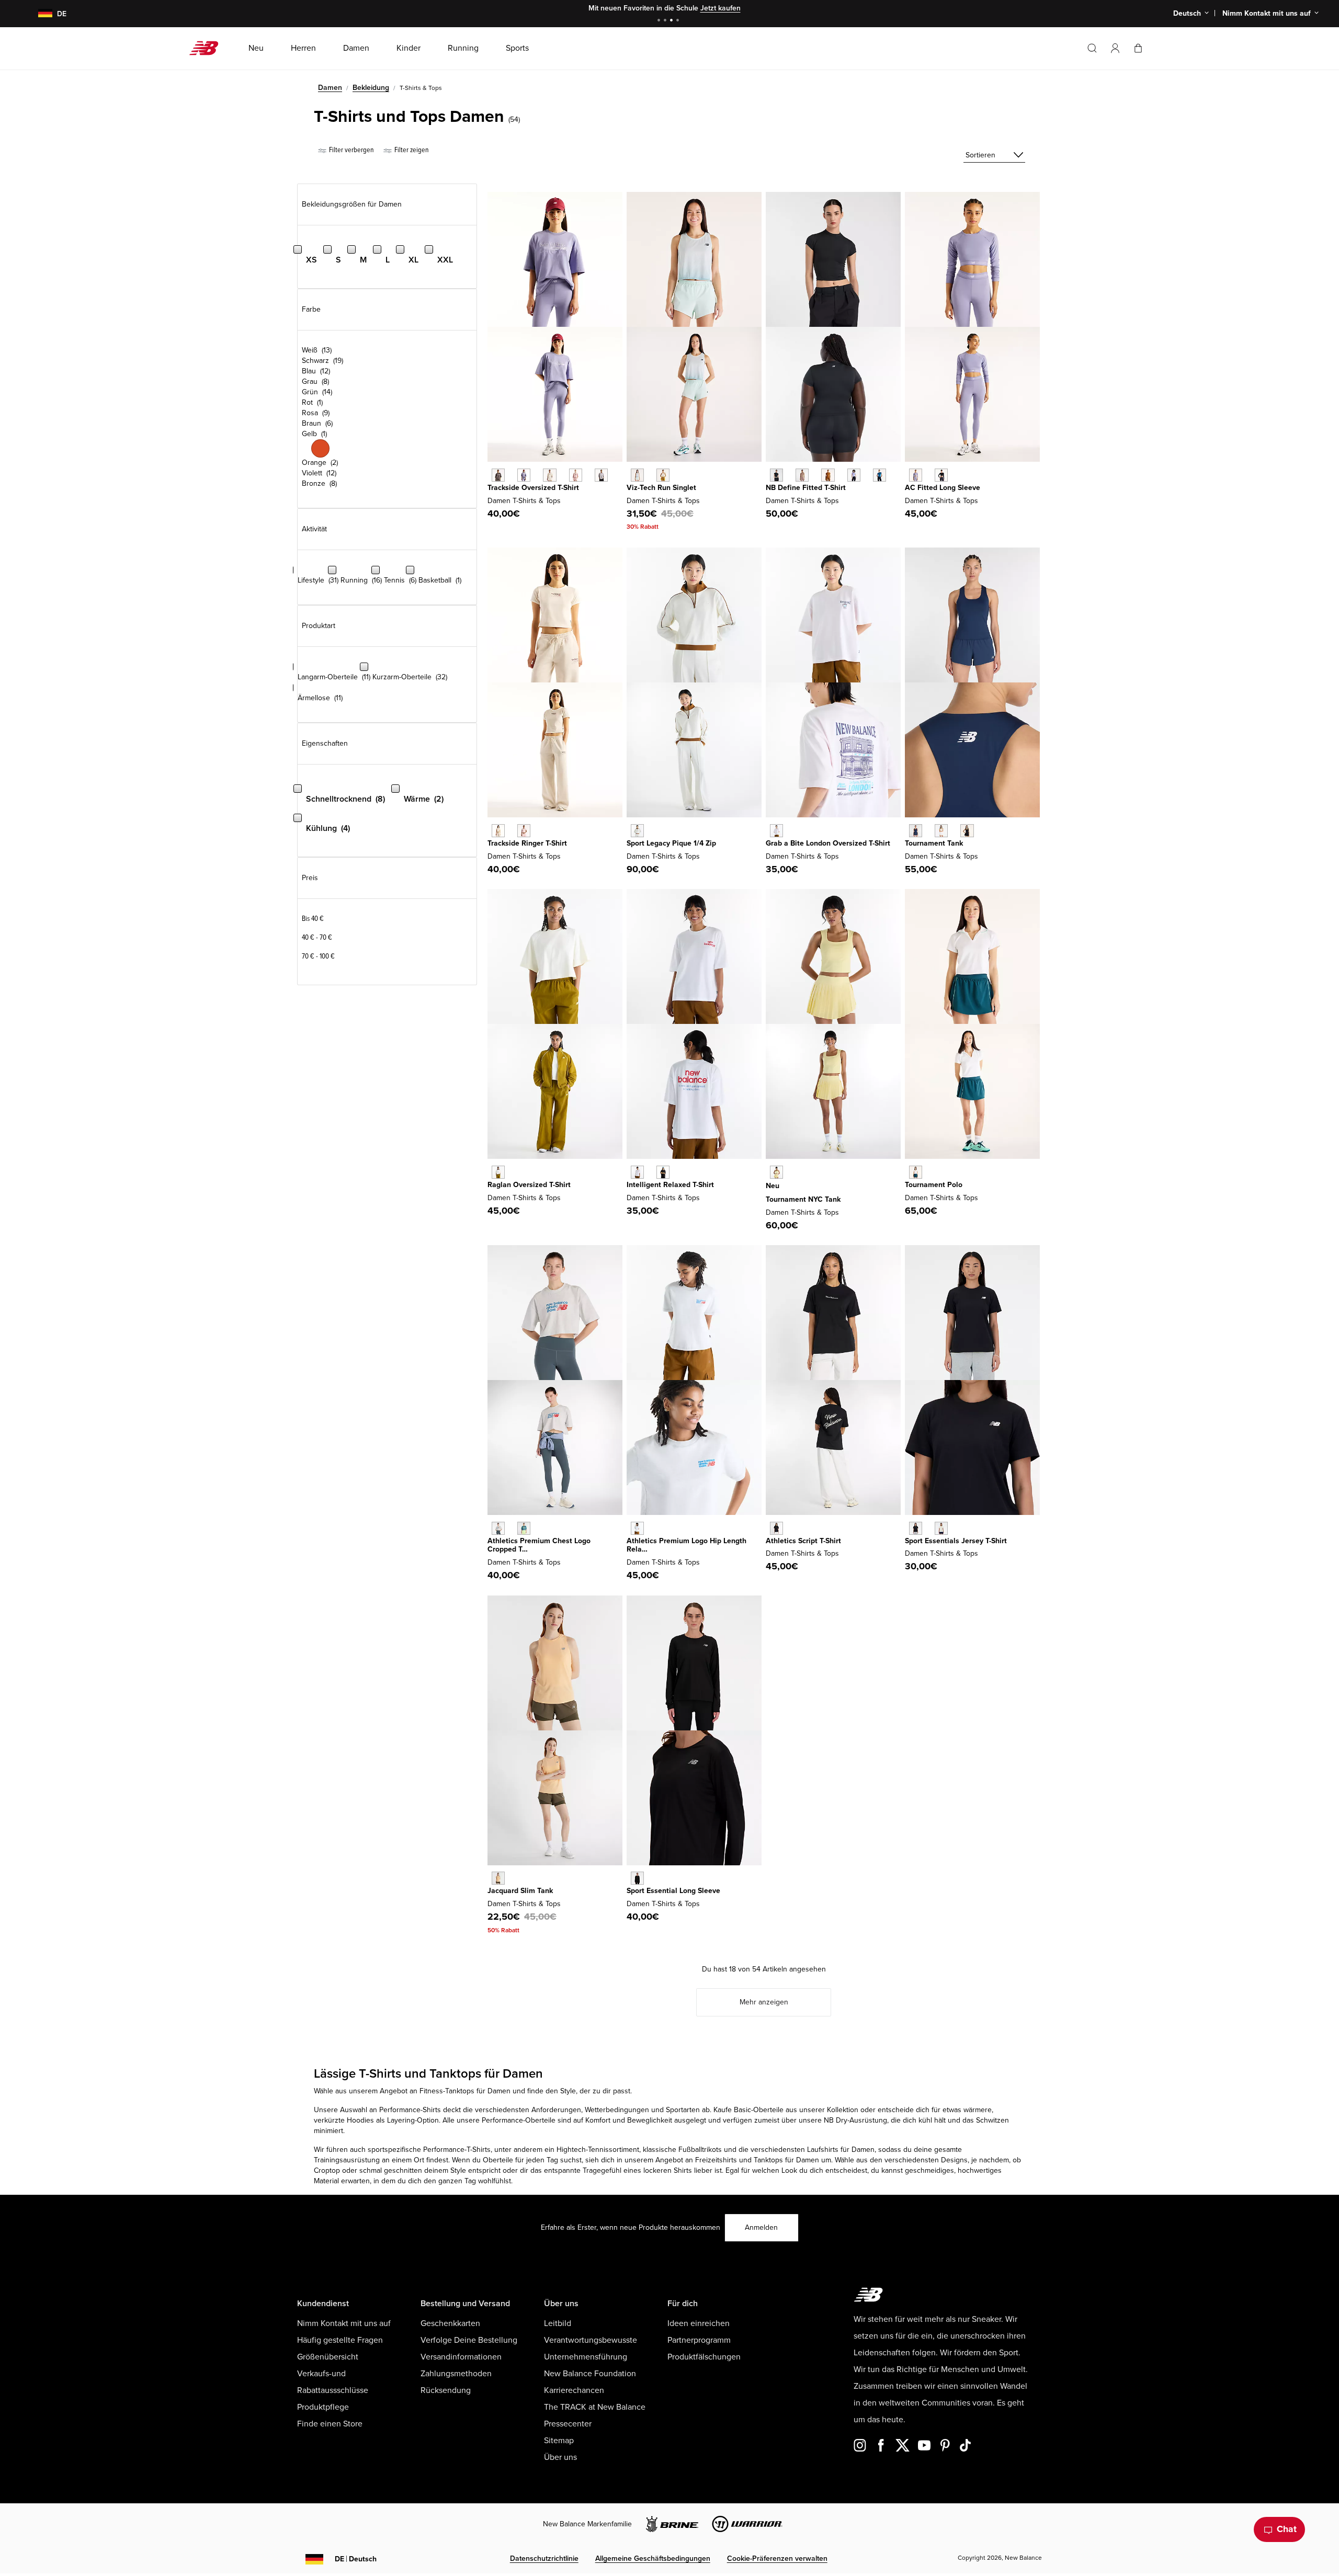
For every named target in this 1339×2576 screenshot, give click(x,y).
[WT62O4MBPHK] (524, 831)
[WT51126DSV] (854, 475)
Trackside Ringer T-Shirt (527, 843)
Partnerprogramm (699, 2340)
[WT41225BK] (637, 1878)
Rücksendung (446, 2390)
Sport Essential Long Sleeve (673, 1891)
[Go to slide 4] (679, 21)
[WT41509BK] (916, 1528)
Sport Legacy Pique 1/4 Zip (671, 843)
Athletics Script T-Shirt (803, 1541)
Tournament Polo (934, 1185)
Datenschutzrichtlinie (544, 2558)
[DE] (39, 14)
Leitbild (558, 2323)
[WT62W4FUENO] (776, 1172)
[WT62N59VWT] (637, 1172)
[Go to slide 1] (660, 21)
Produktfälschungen (704, 2357)
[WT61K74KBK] (967, 831)
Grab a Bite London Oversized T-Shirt (828, 843)
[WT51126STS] (880, 475)
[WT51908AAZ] (524, 1528)
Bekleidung (371, 88)
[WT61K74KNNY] (916, 831)
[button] (1115, 48)
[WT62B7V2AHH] (637, 1528)
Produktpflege (323, 2407)
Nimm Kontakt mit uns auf (344, 2323)
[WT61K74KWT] (941, 831)
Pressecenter (568, 2424)
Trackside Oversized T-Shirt (533, 488)
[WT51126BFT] (828, 475)
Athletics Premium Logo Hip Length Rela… (686, 1545)
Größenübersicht (328, 2357)
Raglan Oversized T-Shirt (529, 1185)
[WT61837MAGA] (663, 475)
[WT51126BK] (776, 475)
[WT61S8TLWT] (916, 1172)
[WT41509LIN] (941, 1528)
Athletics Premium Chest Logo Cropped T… (539, 1545)
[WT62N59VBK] (663, 1172)
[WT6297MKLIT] (549, 475)
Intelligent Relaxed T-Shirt (670, 1185)
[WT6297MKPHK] (576, 475)
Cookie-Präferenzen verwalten (777, 2558)
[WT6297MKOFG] (601, 475)
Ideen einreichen (699, 2323)
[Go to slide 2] (666, 21)
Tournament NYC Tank (803, 1199)
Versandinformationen (461, 2357)
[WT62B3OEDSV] (916, 475)
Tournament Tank (934, 843)
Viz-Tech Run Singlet (661, 488)
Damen (330, 88)
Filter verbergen (351, 150)
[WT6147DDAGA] (498, 1172)
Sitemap (559, 2441)
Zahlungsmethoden (456, 2374)
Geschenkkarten (450, 2323)
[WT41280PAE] (498, 1878)
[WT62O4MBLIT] (498, 831)
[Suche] (1092, 48)
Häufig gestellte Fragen (340, 2340)
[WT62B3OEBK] (941, 475)
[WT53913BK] (776, 1528)
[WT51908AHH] (498, 1528)
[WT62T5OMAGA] (637, 831)
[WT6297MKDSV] (524, 475)
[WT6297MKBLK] (498, 475)
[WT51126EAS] (802, 475)
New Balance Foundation (590, 2374)
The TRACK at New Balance (595, 2407)
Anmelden (761, 2227)
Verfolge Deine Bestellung (469, 2340)
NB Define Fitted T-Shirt (806, 488)
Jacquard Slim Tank (520, 1891)
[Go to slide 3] (673, 21)
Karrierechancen (574, 2390)
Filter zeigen (411, 150)
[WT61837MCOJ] (637, 475)
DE (356, 2559)
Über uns (560, 2457)
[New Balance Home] (208, 48)
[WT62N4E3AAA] (776, 831)
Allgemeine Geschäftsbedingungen (653, 2558)
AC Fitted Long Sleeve (943, 488)
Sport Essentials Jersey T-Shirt (956, 1541)
